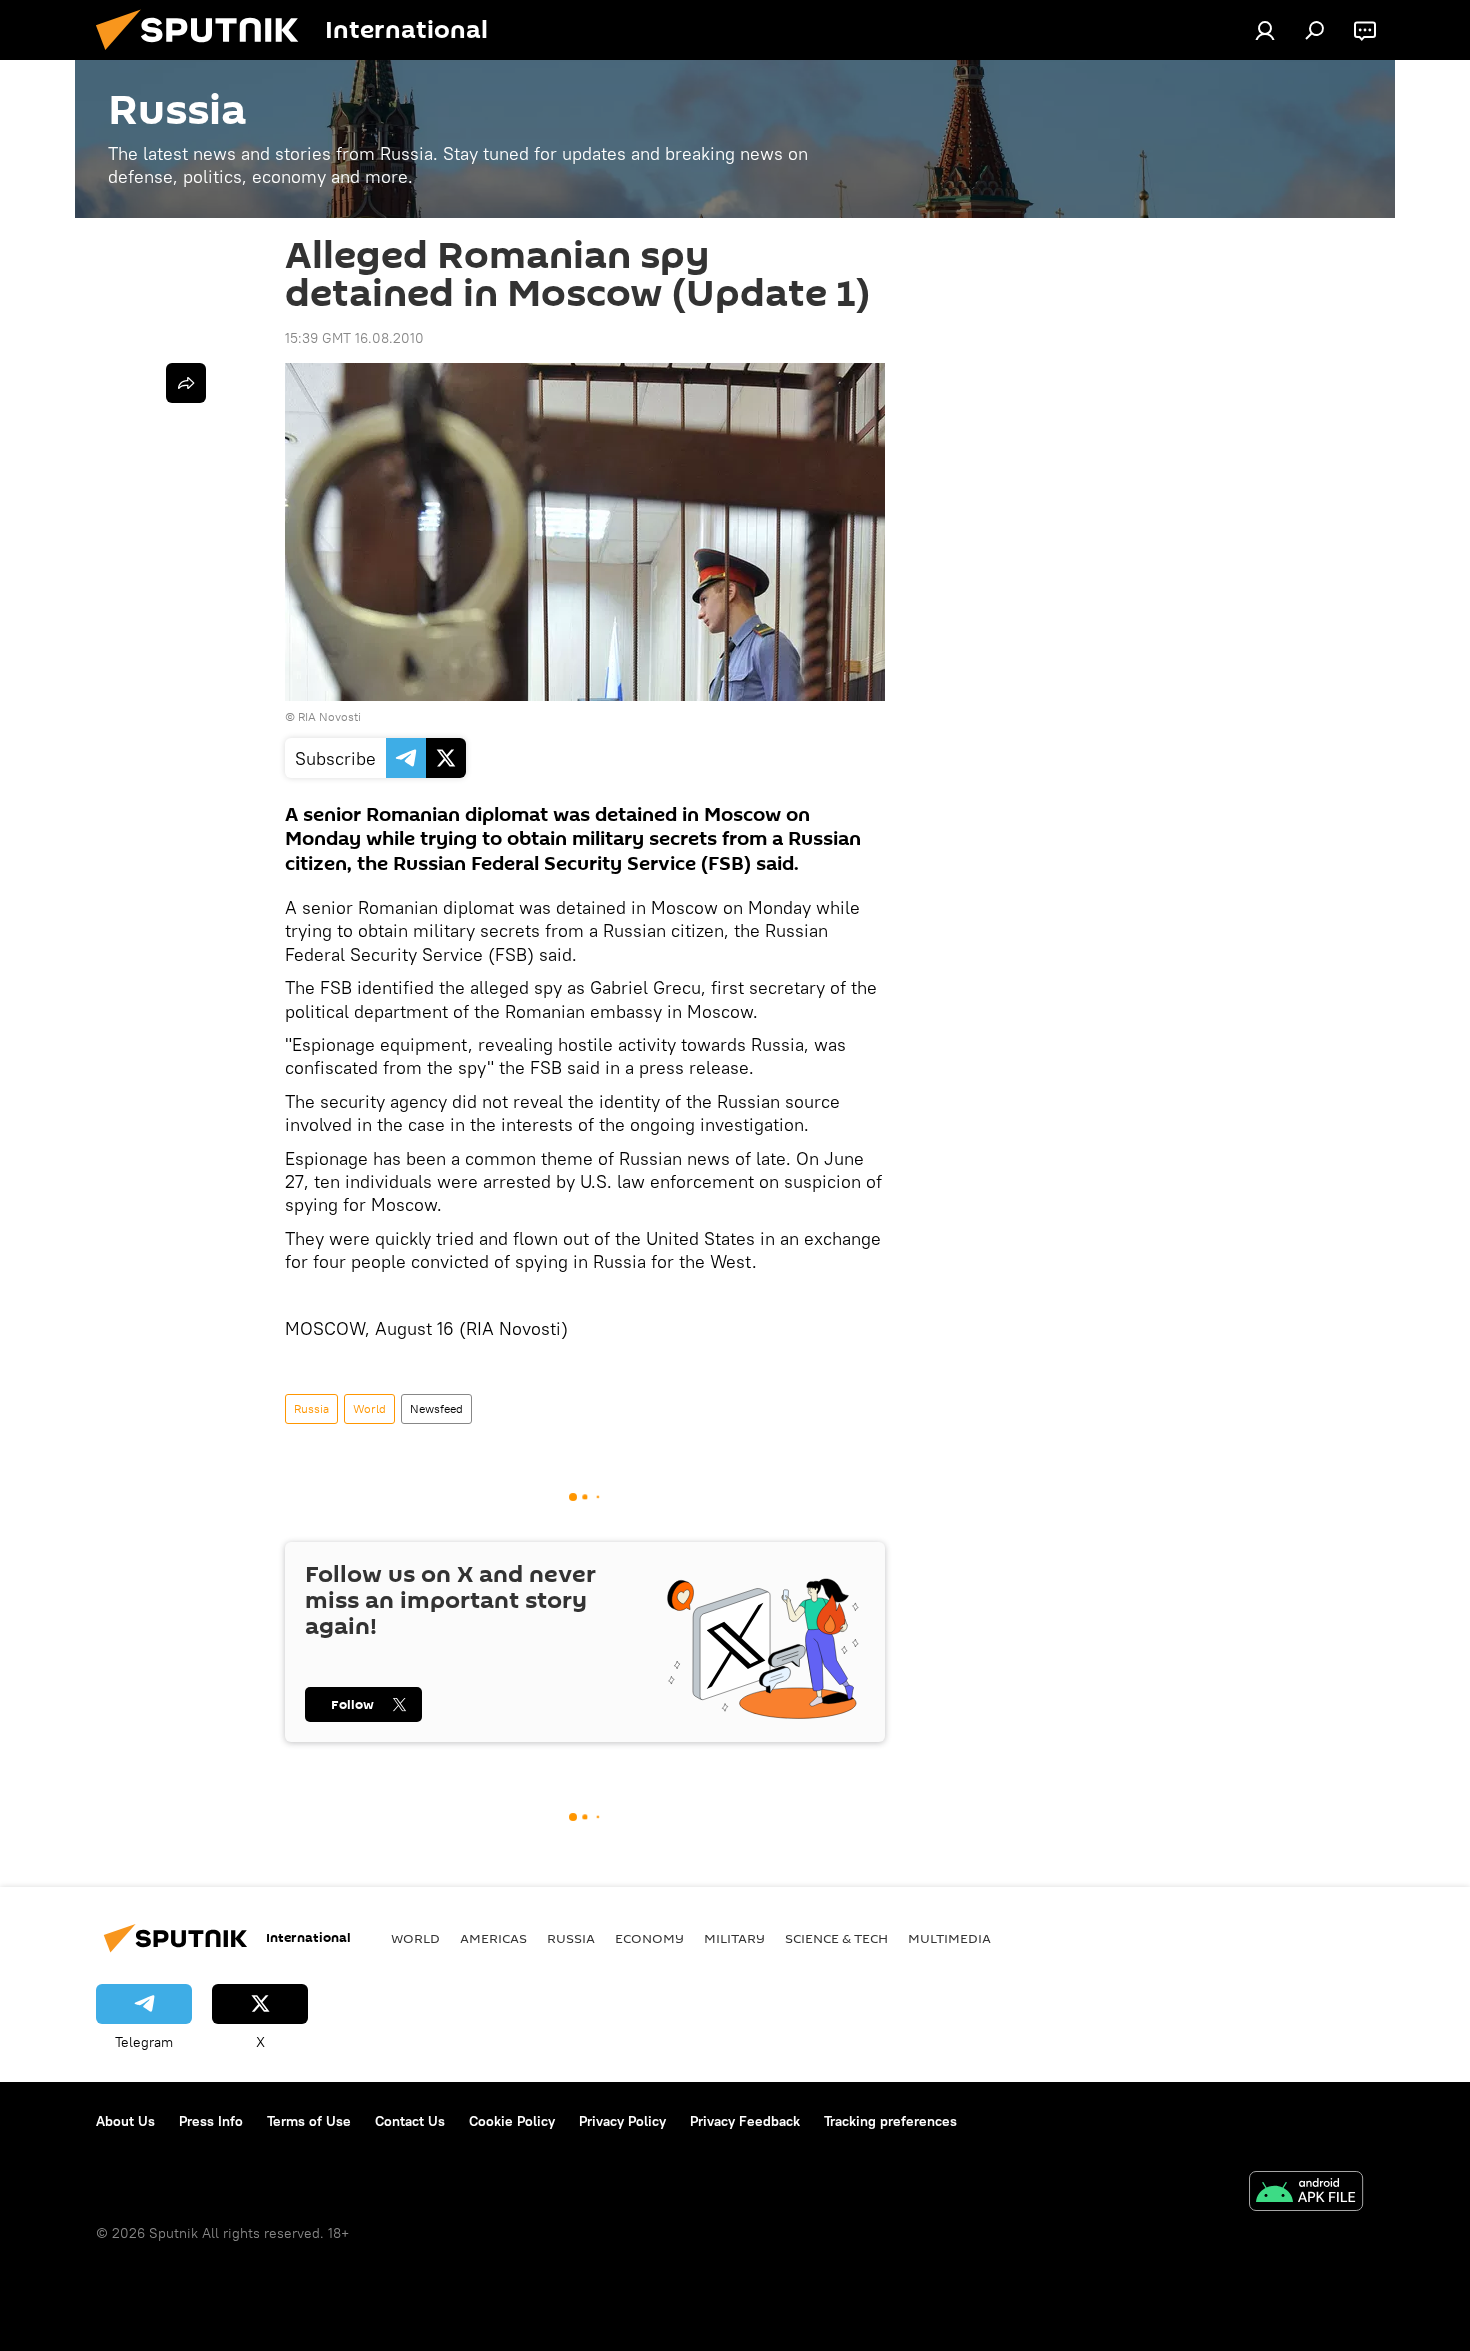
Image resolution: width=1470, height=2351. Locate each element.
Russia (311, 1408)
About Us (125, 2121)
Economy (649, 1938)
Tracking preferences (890, 2121)
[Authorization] (1265, 30)
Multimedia (949, 1938)
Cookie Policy (512, 2121)
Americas (493, 1938)
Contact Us (410, 2121)
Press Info (211, 2121)
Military (734, 1938)
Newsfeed (436, 1408)
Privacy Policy (622, 2121)
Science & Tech (836, 1938)
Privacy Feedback (745, 2121)
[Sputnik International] (205, 55)
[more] (186, 383)
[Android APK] (1306, 2193)
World (369, 1408)
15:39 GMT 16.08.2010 (354, 338)
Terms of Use (309, 2121)
